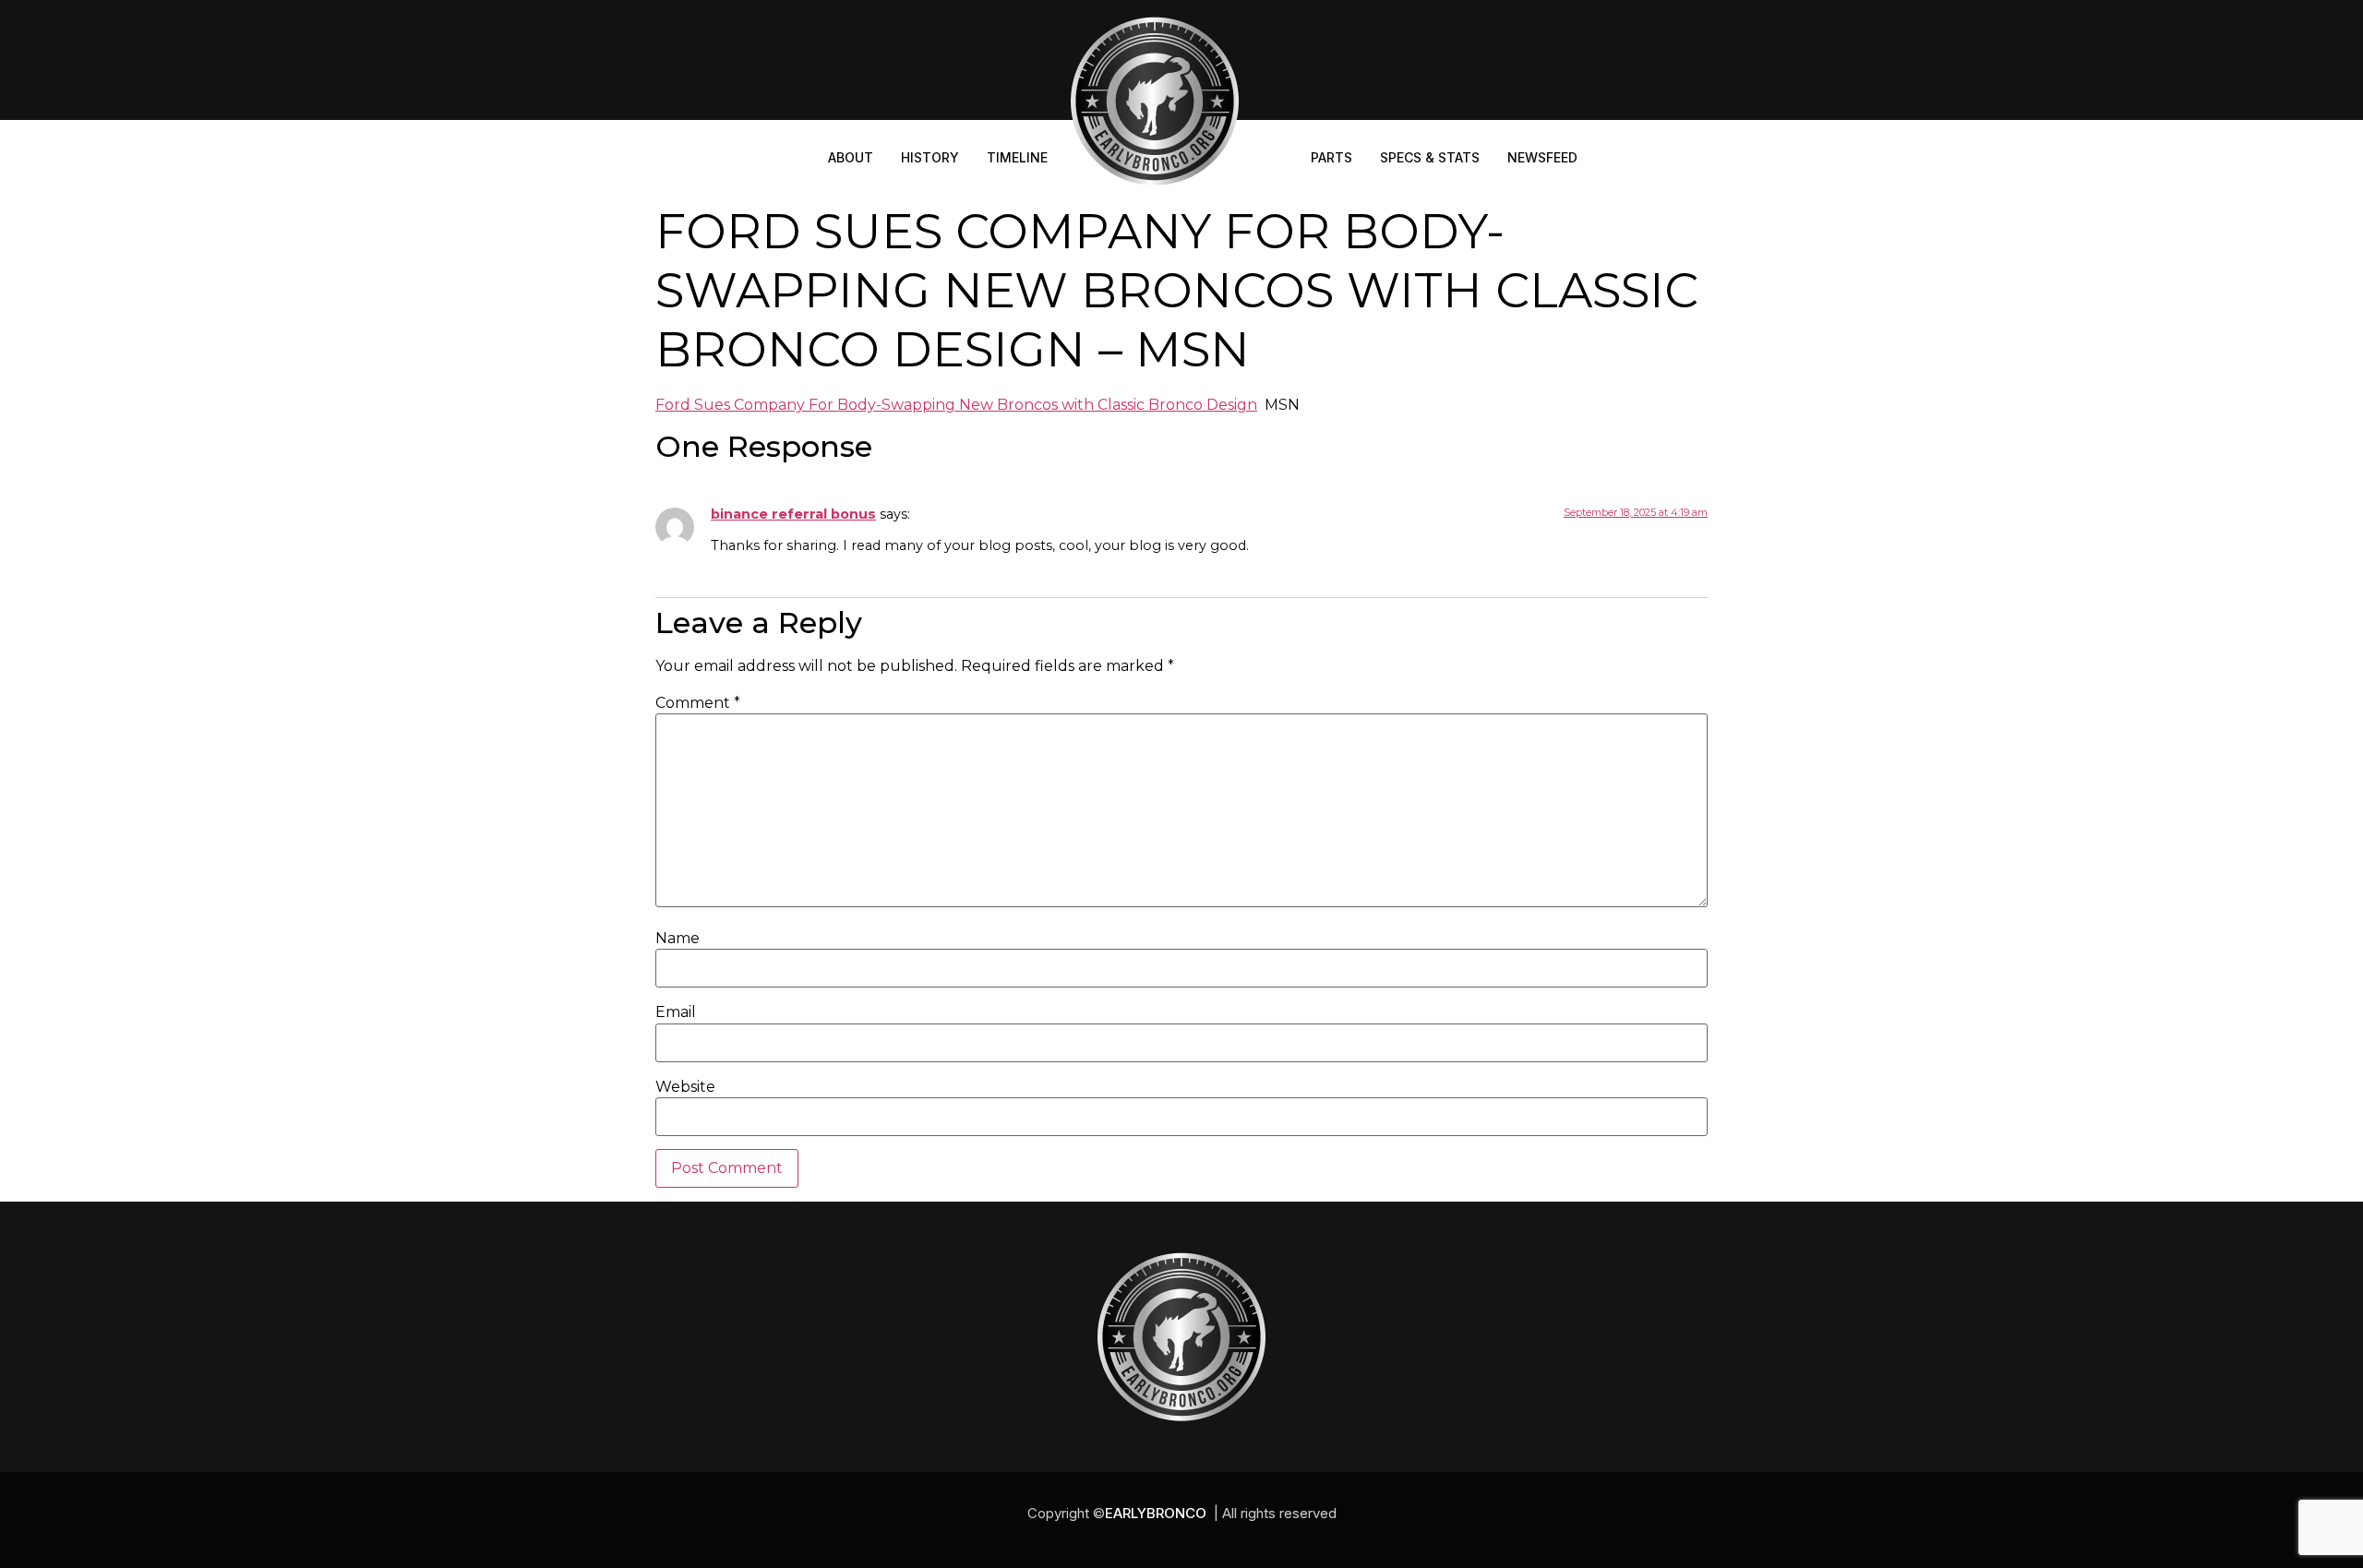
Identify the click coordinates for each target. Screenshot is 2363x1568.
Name (678, 939)
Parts (1331, 157)
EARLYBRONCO (1156, 1513)
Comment (698, 703)
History (930, 157)
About (851, 157)
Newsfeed (1542, 157)
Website (685, 1087)
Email (676, 1012)
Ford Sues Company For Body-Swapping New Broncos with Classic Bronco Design (956, 405)
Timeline (1017, 157)
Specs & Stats (1430, 157)
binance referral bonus (793, 514)
